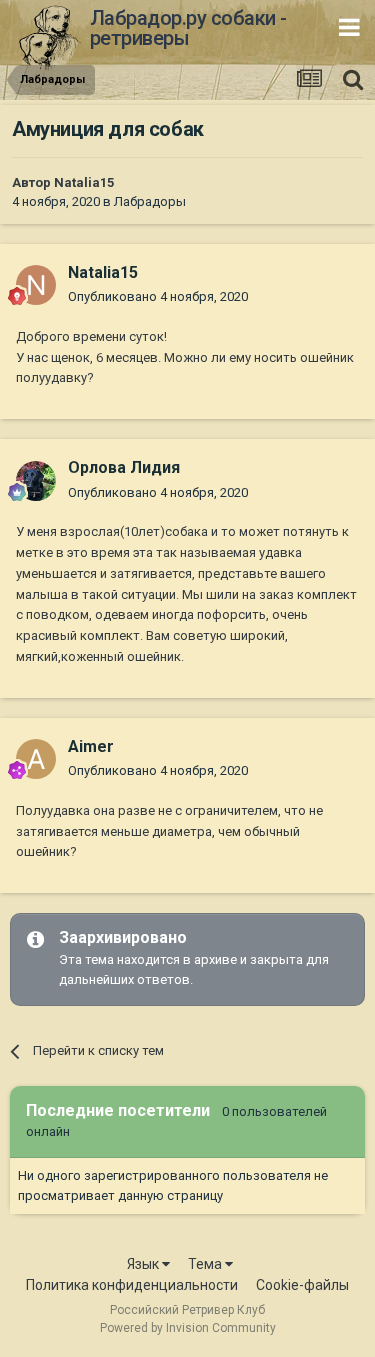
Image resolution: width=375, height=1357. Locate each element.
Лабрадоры (150, 201)
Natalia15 (84, 182)
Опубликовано (158, 296)
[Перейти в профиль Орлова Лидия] (36, 481)
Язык (144, 1264)
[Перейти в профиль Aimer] (36, 759)
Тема (206, 1264)
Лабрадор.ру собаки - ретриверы (188, 28)
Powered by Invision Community (188, 1328)
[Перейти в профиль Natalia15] (36, 285)
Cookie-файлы (302, 1285)
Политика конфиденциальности (132, 1285)
